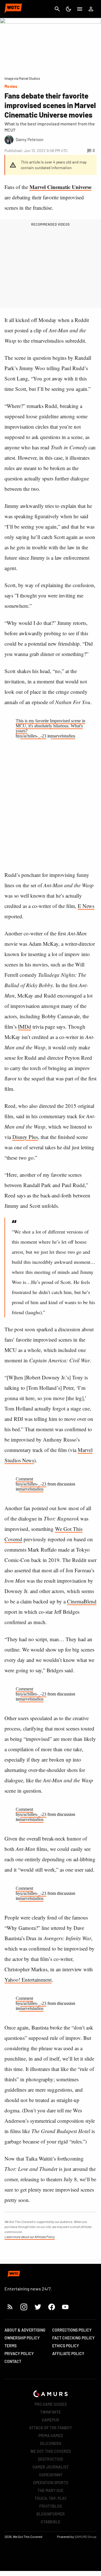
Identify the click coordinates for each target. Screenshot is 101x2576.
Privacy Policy (19, 2354)
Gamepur (50, 2420)
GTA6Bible (50, 2522)
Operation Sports (51, 2483)
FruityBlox (51, 2506)
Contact (13, 2361)
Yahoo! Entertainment (28, 1980)
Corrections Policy (72, 2330)
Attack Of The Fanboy (50, 2428)
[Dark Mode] (68, 9)
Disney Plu (24, 1137)
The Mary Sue (50, 2490)
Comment (24, 1479)
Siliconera (51, 2443)
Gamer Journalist (51, 2467)
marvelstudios (63, 736)
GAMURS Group (86, 2537)
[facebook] (51, 2307)
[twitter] (38, 2307)
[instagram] (24, 2307)
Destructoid (50, 2459)
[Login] (91, 9)
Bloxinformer (51, 2514)
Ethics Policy (66, 2346)
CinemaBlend (82, 1601)
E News (86, 906)
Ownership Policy (22, 2338)
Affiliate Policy (68, 2354)
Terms (11, 2346)
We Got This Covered (51, 2451)
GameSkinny (51, 2475)
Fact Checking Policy (73, 2338)
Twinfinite (50, 2412)
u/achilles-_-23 (33, 736)
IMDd (25, 1027)
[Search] (57, 9)
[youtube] (65, 2307)
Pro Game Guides (51, 2404)
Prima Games (51, 2436)
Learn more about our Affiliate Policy (30, 2237)
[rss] (10, 2307)
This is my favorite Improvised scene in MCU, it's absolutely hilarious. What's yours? (50, 726)
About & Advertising (25, 2330)
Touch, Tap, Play (50, 2498)
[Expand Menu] (80, 9)
